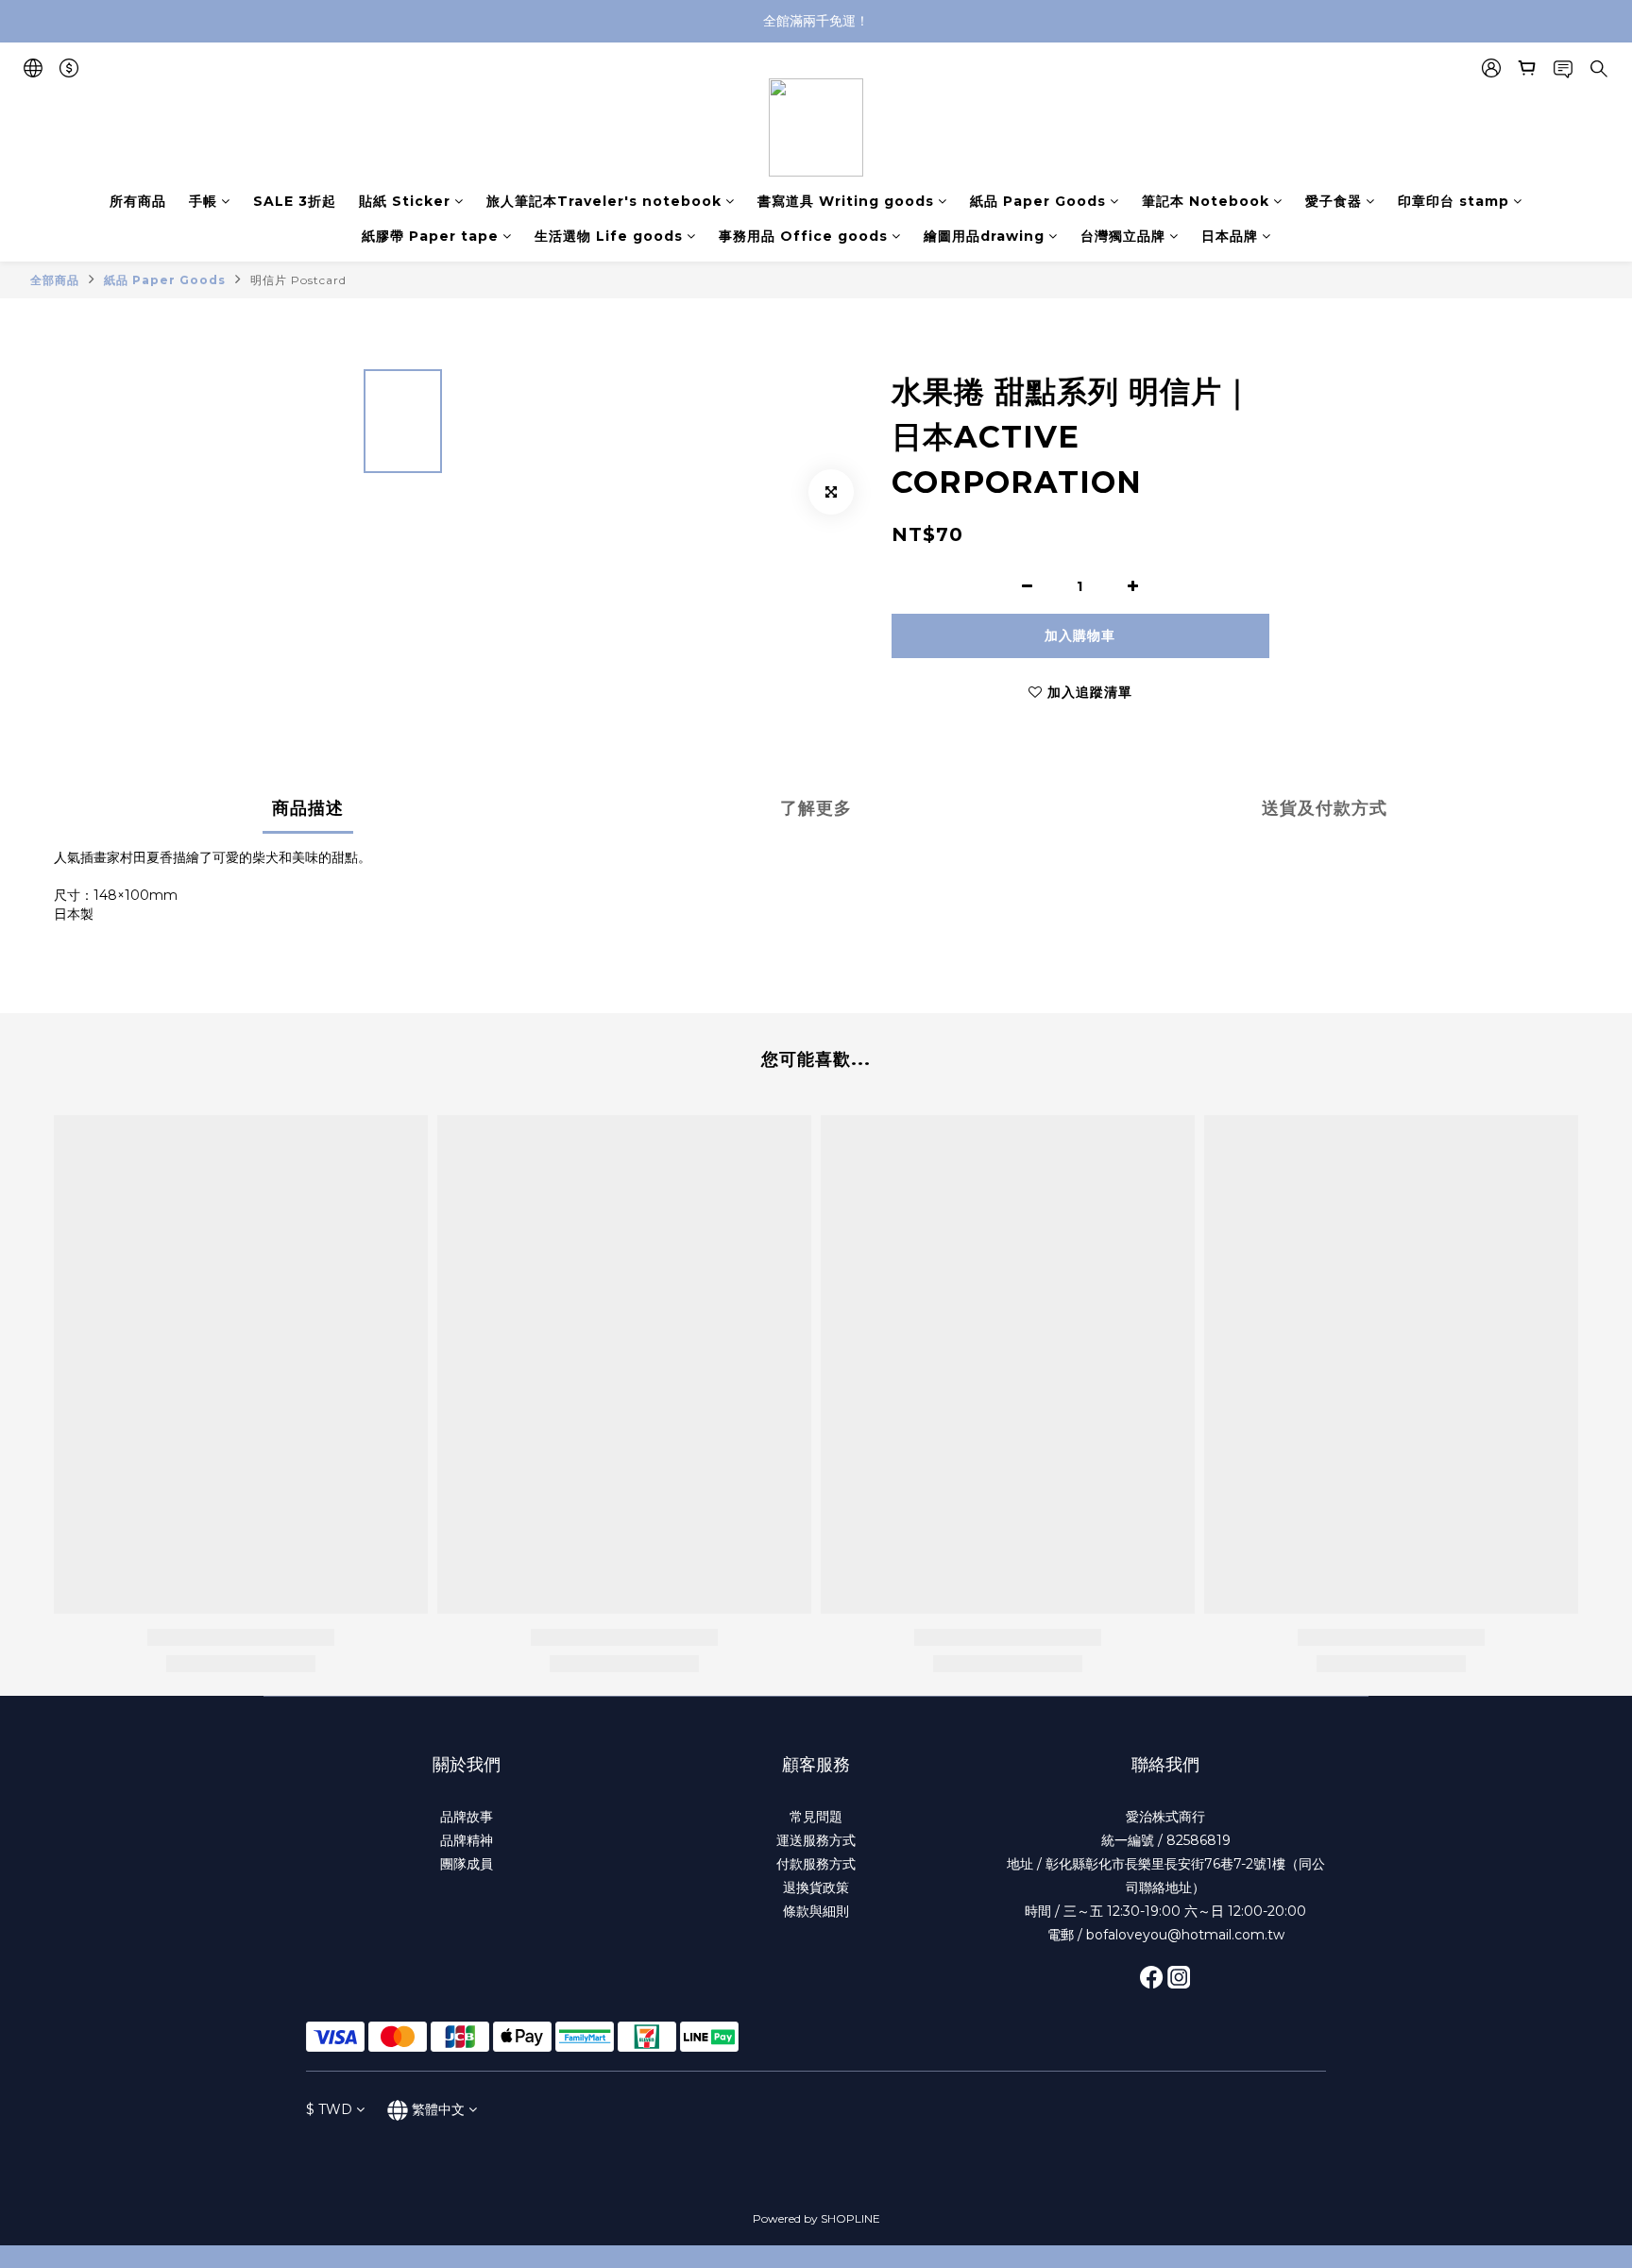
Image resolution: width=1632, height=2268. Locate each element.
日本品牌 (1230, 236)
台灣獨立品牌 (1123, 236)
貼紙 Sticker (405, 201)
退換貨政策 (816, 1887)
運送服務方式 (816, 1840)
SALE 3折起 (295, 201)
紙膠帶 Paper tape (430, 236)
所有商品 (138, 201)
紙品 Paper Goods (1038, 201)
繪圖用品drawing (984, 236)
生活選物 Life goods (609, 236)
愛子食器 (1334, 201)
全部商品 (55, 280)
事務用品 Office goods (803, 236)
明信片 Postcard (298, 280)
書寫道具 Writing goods (846, 201)
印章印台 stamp (1453, 201)
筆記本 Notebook (1206, 201)
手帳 (203, 201)
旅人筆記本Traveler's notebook (604, 201)
